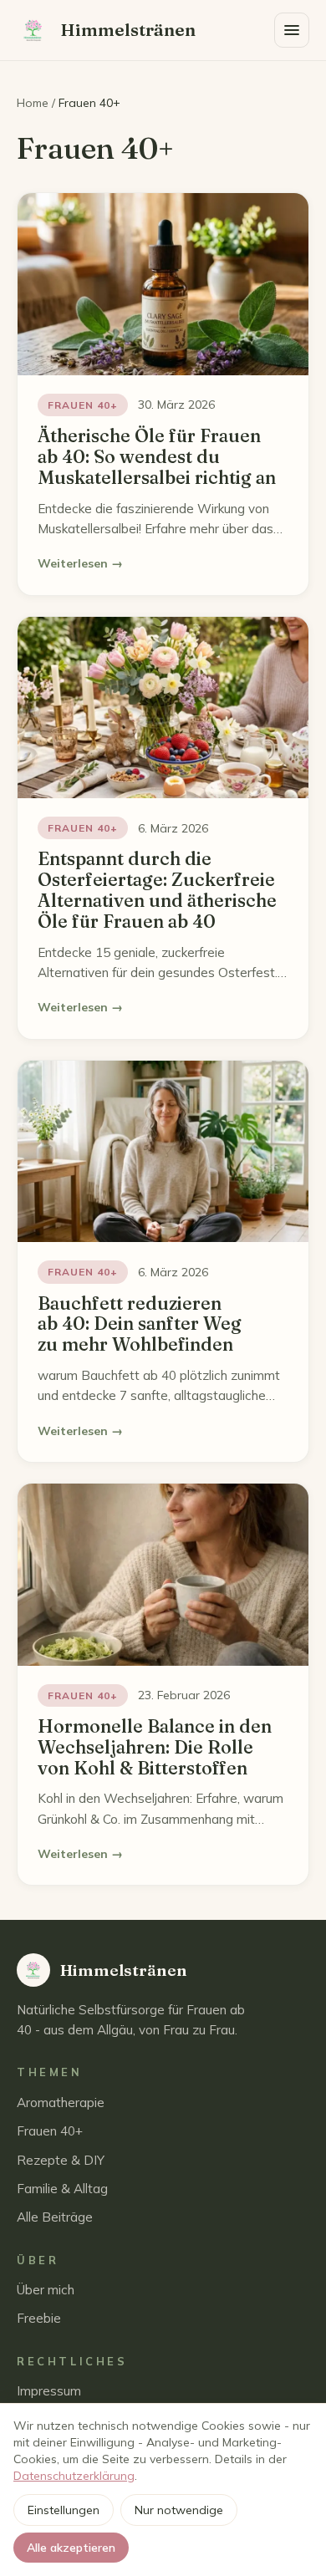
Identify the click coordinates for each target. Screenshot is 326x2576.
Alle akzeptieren (71, 2548)
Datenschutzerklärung (74, 2476)
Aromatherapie (61, 2103)
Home (33, 103)
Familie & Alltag (62, 2189)
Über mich (46, 2290)
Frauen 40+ (50, 2131)
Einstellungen (64, 2510)
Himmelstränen (128, 30)
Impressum (49, 2391)
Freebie (39, 2318)
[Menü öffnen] (292, 30)
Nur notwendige (179, 2510)
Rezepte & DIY (61, 2160)
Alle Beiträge (55, 2217)
